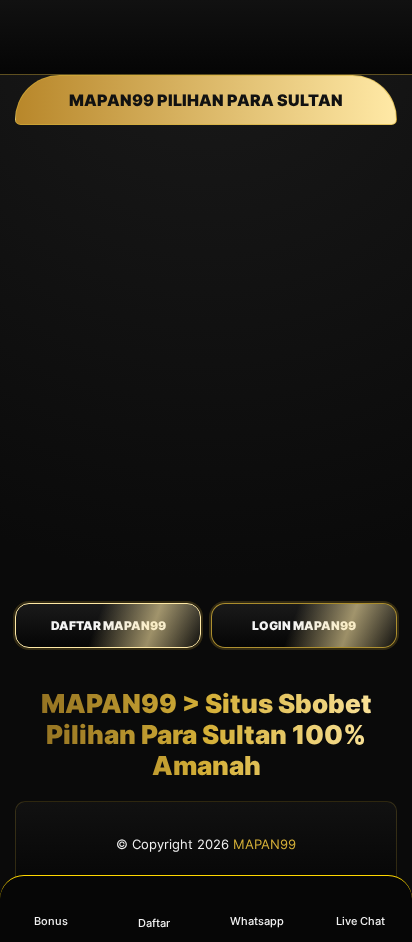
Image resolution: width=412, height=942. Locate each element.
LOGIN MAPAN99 (304, 625)
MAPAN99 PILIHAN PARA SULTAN (206, 100)
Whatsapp (257, 921)
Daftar (154, 923)
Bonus (51, 921)
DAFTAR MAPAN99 (108, 625)
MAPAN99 (264, 844)
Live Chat (360, 921)
